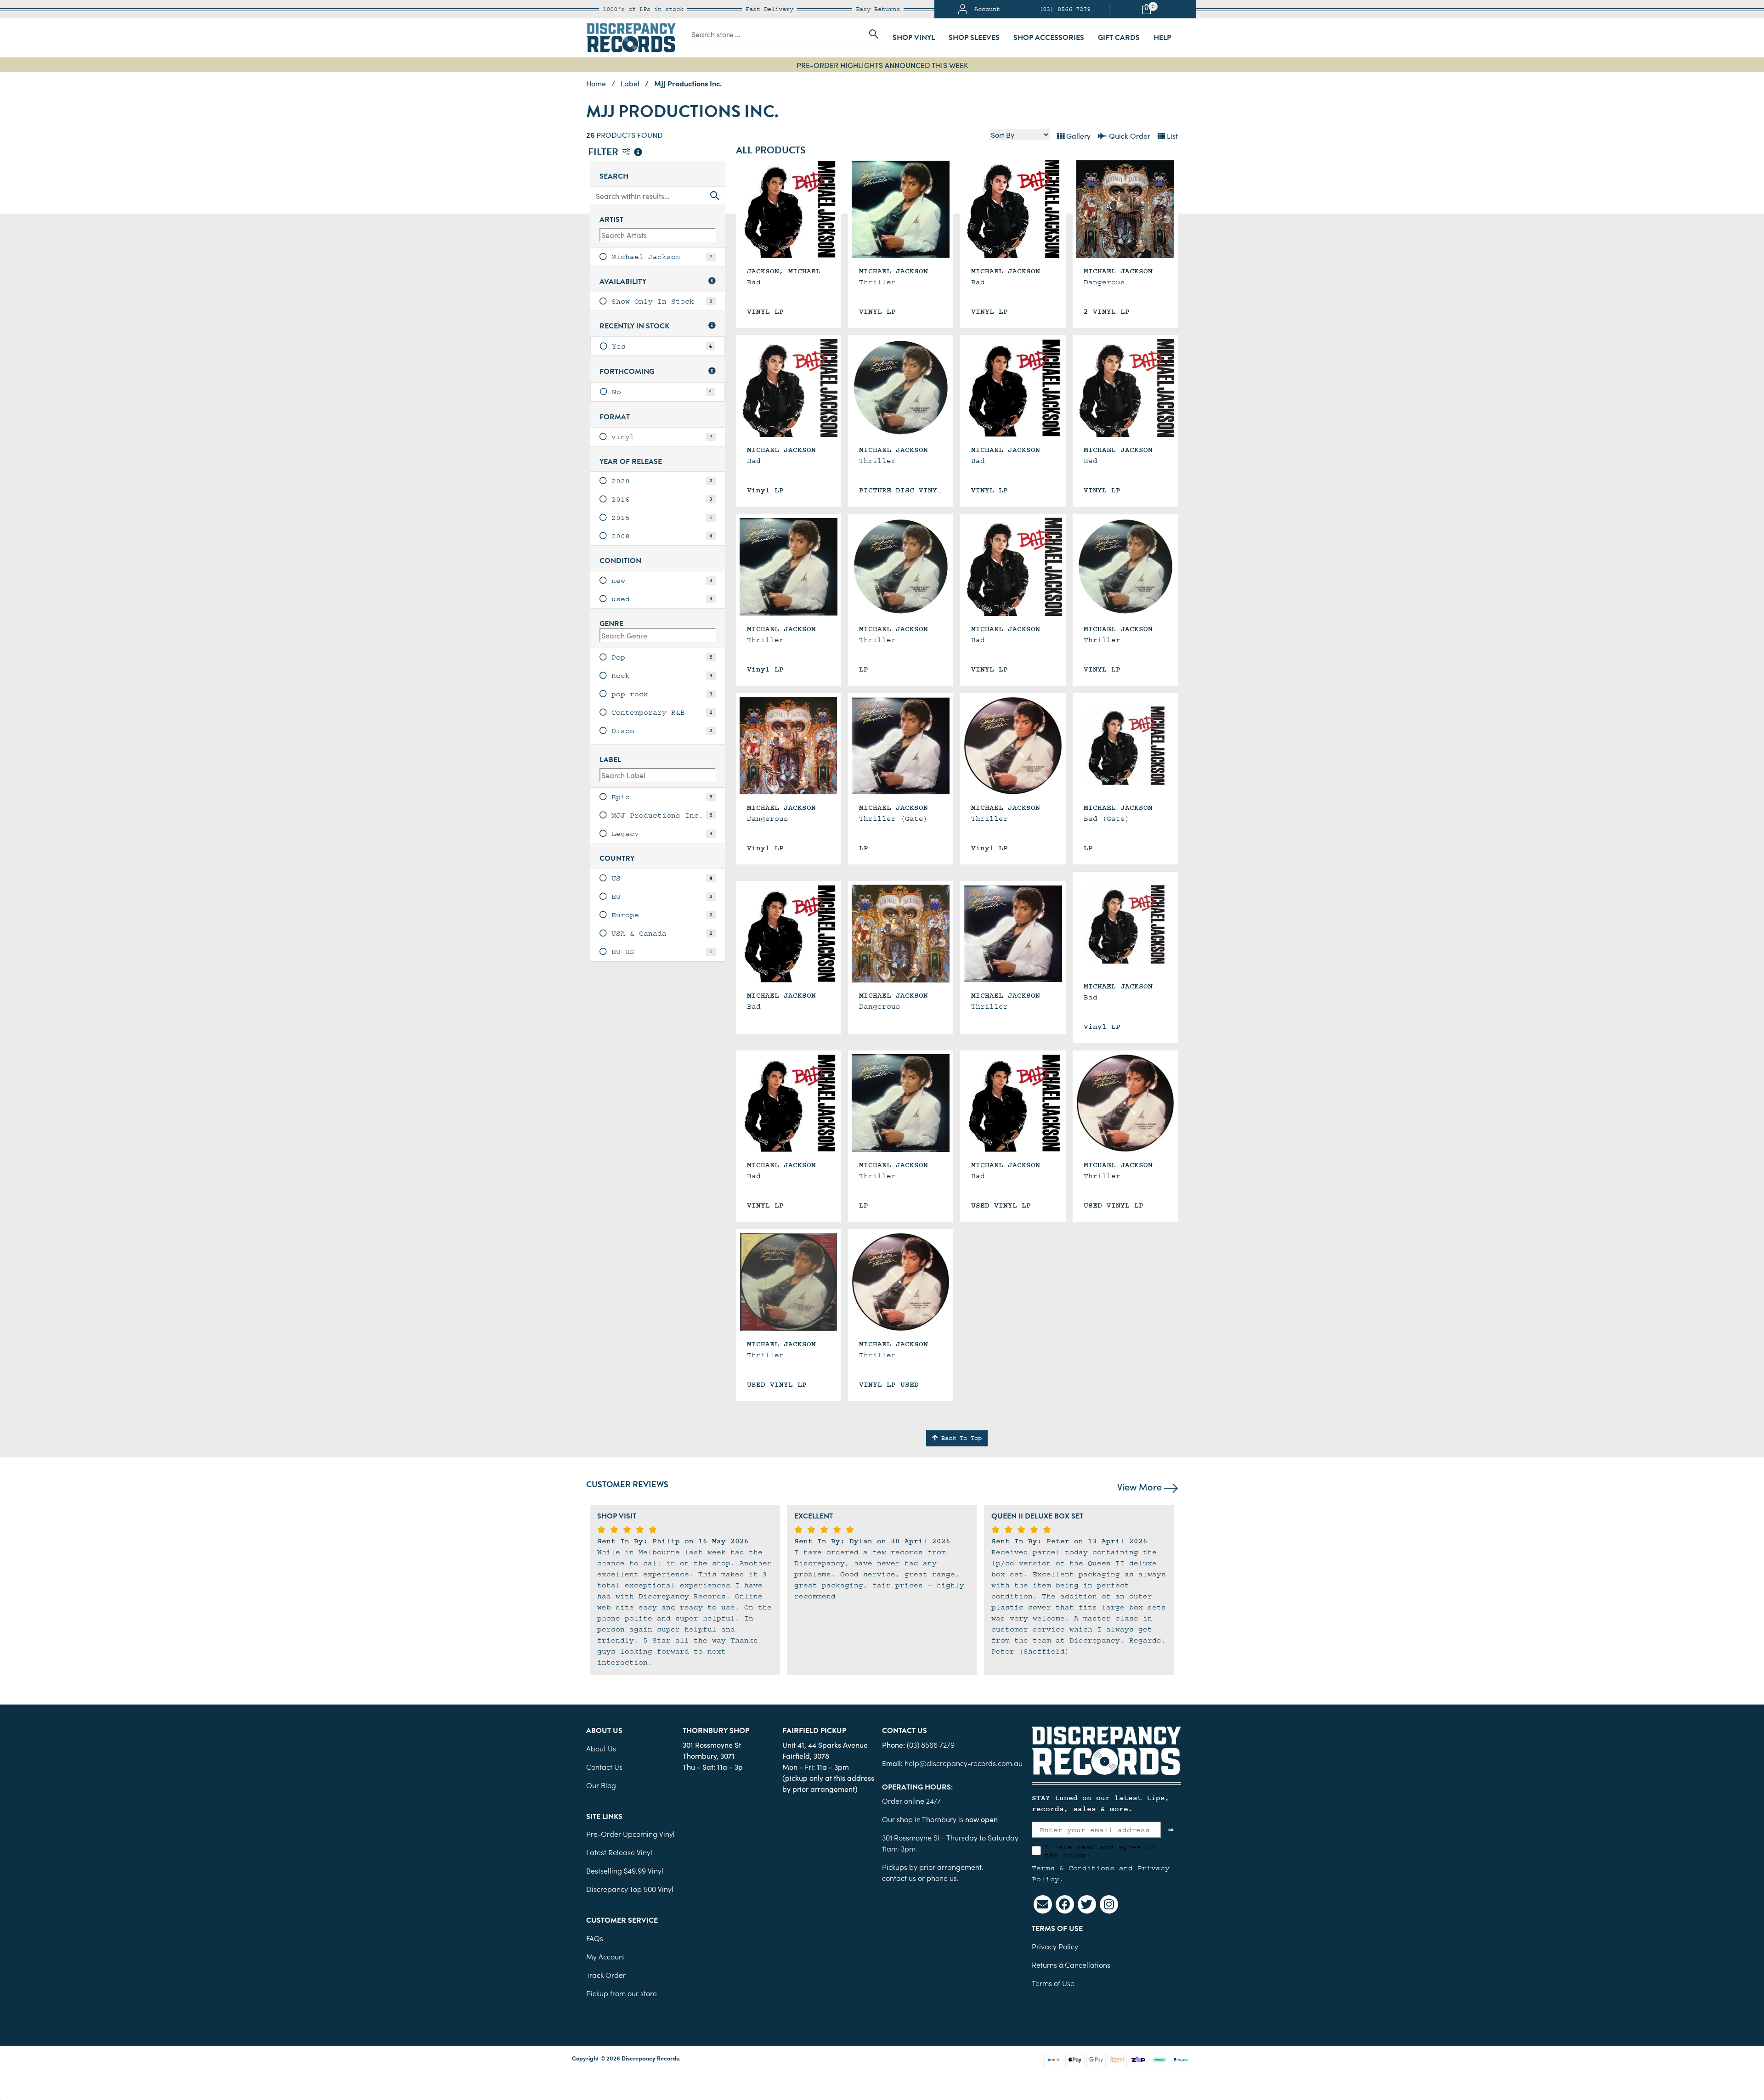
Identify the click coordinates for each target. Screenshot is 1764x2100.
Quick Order (1129, 135)
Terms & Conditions (1073, 1868)
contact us (899, 1878)
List (1171, 135)
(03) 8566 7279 (1065, 9)
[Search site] (871, 34)
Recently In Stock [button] (634, 326)
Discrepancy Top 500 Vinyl (630, 1889)
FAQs (595, 1938)
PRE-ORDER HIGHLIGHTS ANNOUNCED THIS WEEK (882, 65)
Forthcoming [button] (627, 372)
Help (1162, 38)
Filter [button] (604, 153)
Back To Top (960, 1438)
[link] (658, 257)
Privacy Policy (1055, 1946)
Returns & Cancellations (1071, 1965)
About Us (601, 1748)
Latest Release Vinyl (619, 1852)
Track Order (606, 1975)
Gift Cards (1119, 38)
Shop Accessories (1049, 38)
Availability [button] (623, 282)
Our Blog (601, 1785)
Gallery (1077, 135)
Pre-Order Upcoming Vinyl (630, 1834)
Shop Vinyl (914, 38)
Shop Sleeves (974, 38)
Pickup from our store (622, 1993)
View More (1141, 1486)
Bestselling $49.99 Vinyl (625, 1870)
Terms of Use (1053, 1983)
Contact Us (604, 1767)
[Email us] (1043, 1904)
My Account (606, 1956)
